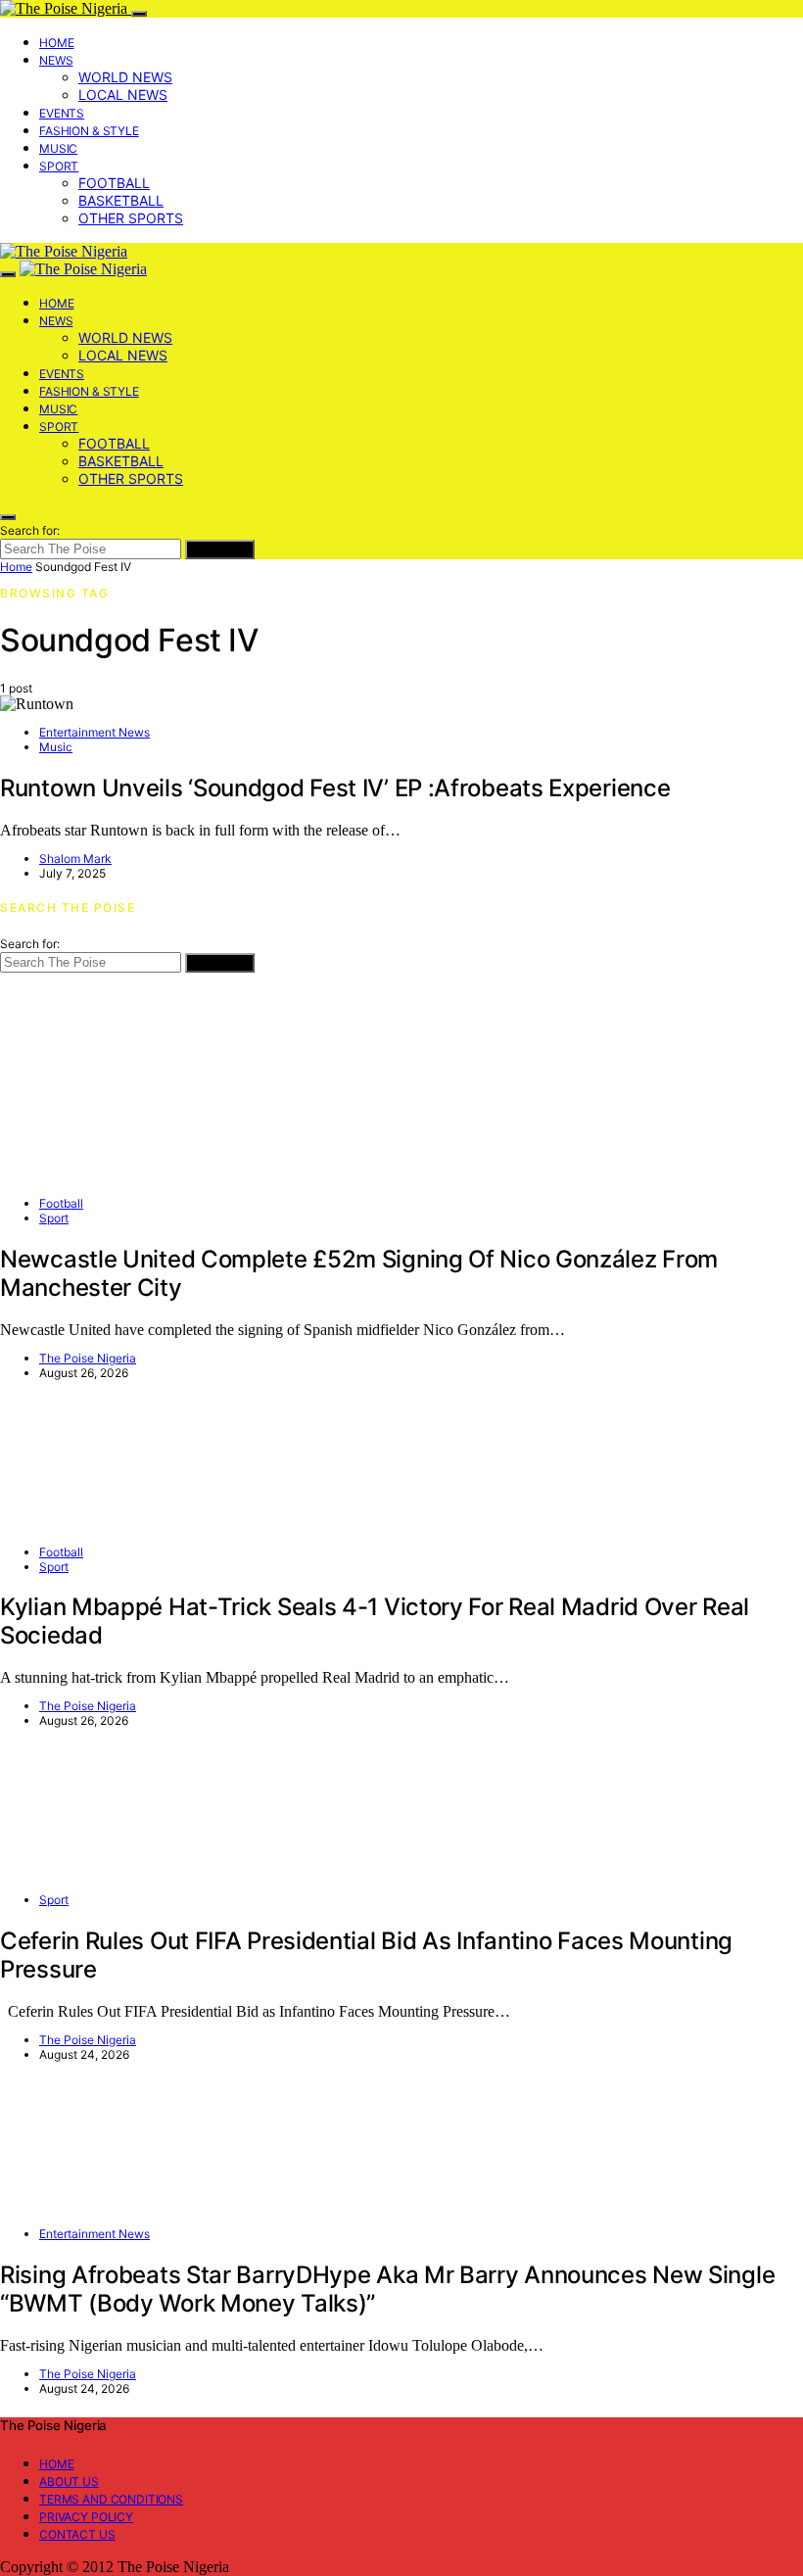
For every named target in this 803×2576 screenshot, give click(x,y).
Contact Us (77, 2534)
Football (114, 183)
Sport (59, 166)
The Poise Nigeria (88, 1358)
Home (56, 43)
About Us (69, 2481)
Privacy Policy (86, 2517)
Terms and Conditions (111, 2499)
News (56, 60)
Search (220, 549)
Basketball (121, 200)
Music (58, 148)
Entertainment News (94, 732)
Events (62, 113)
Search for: (30, 530)
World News (125, 77)
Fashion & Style (89, 131)
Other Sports (131, 218)
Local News (123, 95)
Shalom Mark (75, 859)
